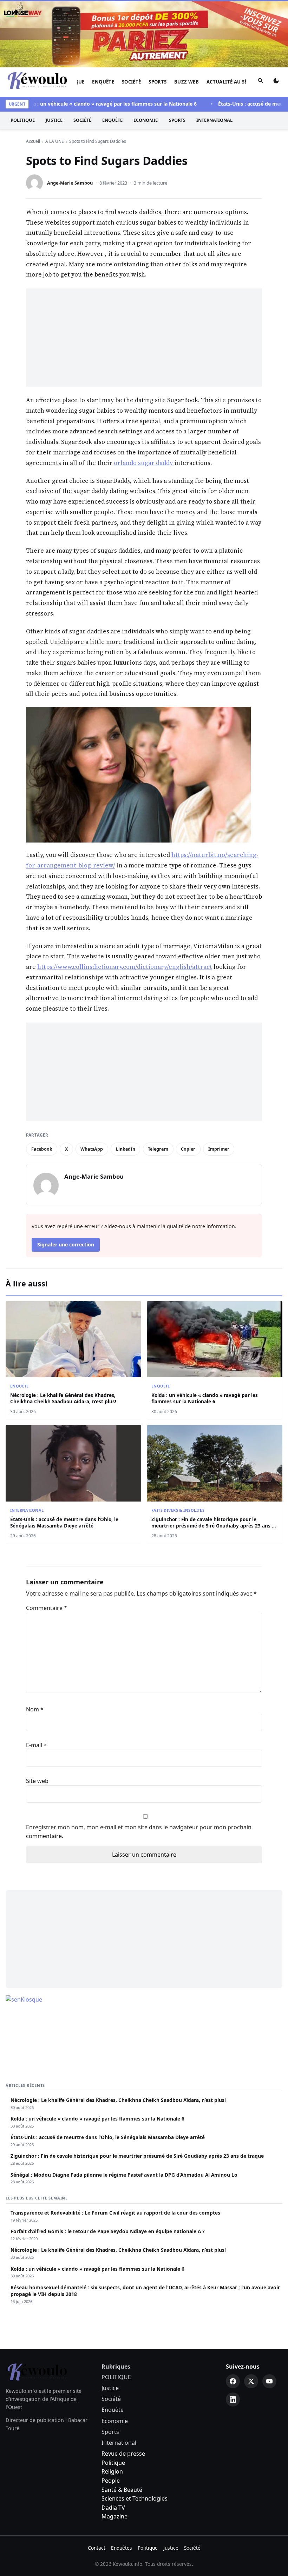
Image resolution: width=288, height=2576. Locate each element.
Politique (113, 2463)
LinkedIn (126, 1149)
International (214, 120)
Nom (35, 1709)
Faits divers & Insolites (178, 1510)
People (111, 2481)
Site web (37, 1781)
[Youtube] (269, 2381)
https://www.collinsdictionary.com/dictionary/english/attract (125, 967)
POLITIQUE (23, 120)
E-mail (36, 1745)
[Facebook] (233, 2381)
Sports (158, 82)
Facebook (42, 1149)
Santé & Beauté (122, 2490)
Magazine (114, 2516)
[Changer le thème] (276, 82)
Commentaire (47, 1608)
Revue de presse (123, 2454)
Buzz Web (186, 82)
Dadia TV (113, 2508)
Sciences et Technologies (135, 2498)
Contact (97, 2548)
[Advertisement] (144, 338)
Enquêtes (122, 2548)
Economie (146, 120)
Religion (112, 2471)
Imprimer (219, 1149)
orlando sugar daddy (143, 463)
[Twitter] (251, 2381)
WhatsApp (92, 1149)
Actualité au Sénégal (235, 82)
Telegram (158, 1149)
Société (132, 82)
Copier (188, 1149)
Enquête (103, 82)
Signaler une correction (66, 1244)
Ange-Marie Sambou (70, 183)
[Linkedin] (233, 2399)
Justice (54, 120)
